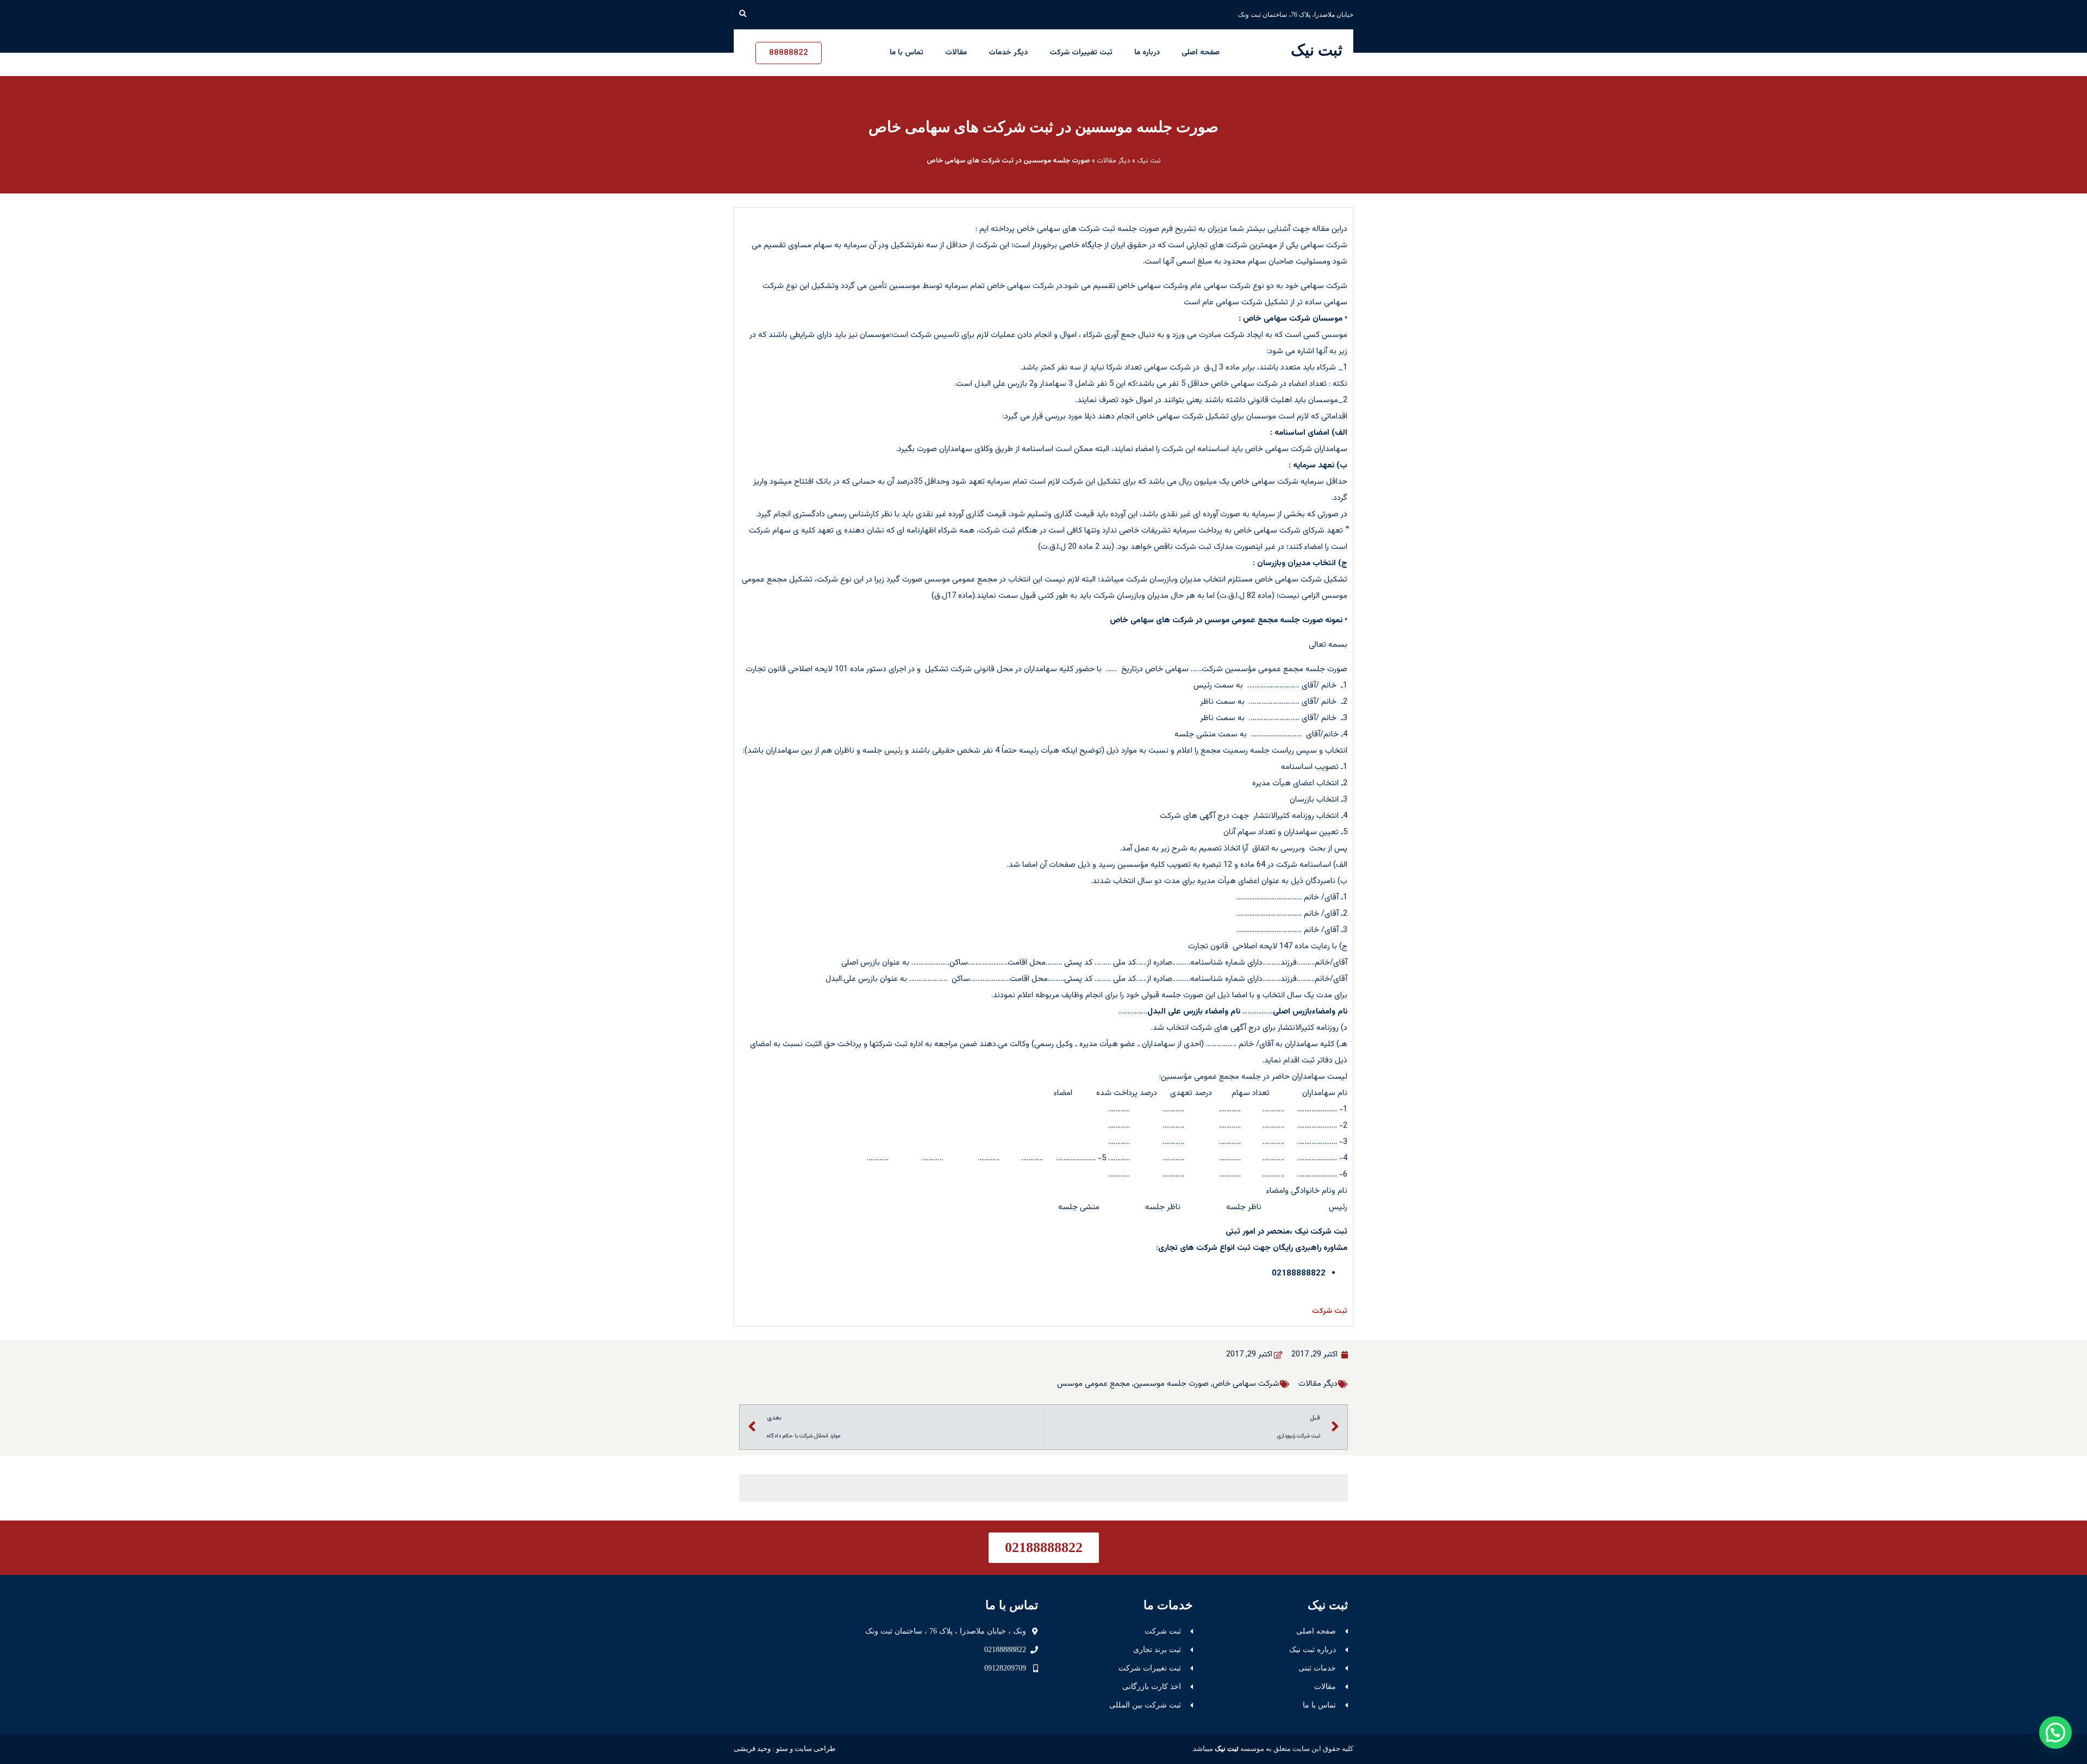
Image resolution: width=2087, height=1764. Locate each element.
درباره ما (1147, 53)
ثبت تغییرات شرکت (1081, 53)
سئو (782, 1749)
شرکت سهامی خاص (1246, 1384)
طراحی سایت (815, 1749)
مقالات (956, 53)
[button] (743, 14)
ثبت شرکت (1330, 1311)
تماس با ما (907, 53)
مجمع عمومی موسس (1094, 1384)
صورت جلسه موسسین (1171, 1384)
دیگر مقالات (1114, 161)
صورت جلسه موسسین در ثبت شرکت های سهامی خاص (1043, 127)
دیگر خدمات (1008, 53)
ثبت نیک (1317, 50)
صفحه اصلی (1201, 53)
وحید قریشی (752, 1749)
